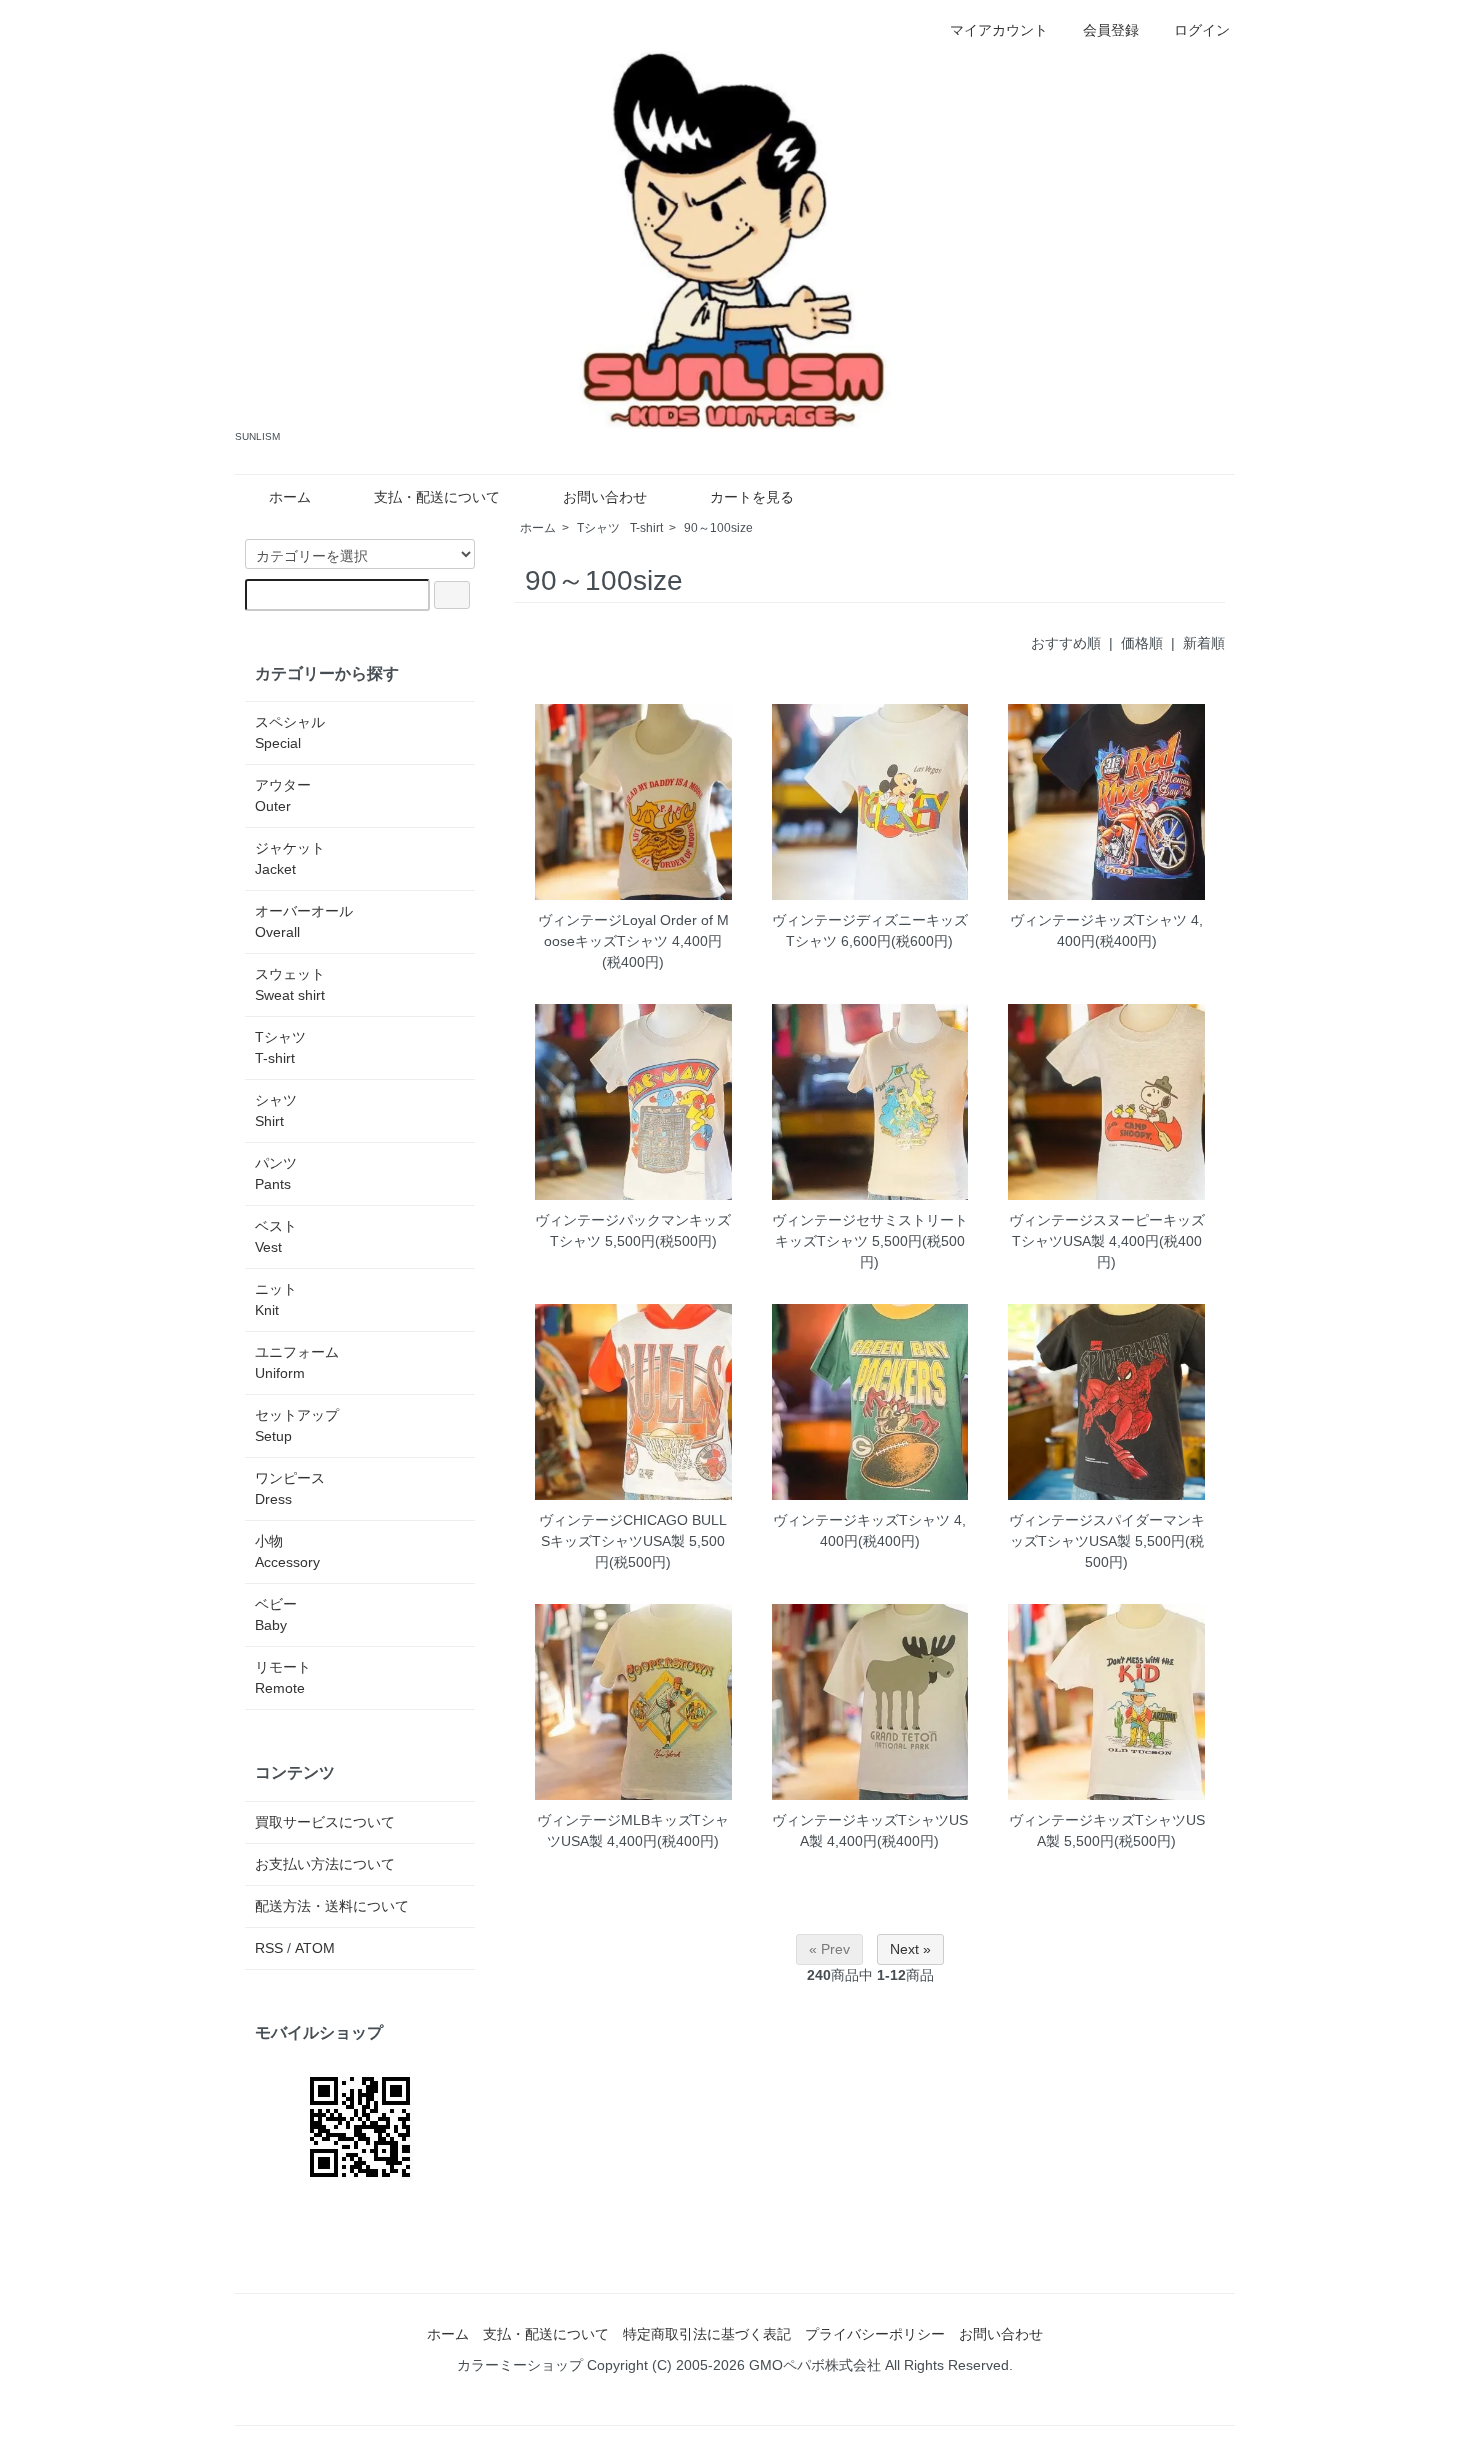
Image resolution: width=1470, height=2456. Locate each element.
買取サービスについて (325, 1822)
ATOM (315, 1948)
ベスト (276, 1236)
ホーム (290, 497)
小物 (287, 1551)
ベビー (276, 1614)
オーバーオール (304, 921)
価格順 (1142, 643)
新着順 (1204, 643)
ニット (276, 1299)
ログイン (1202, 30)
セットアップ (297, 1425)
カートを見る (752, 497)
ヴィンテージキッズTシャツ (1098, 920)
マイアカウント (999, 30)
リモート (283, 1677)
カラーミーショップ (520, 2365)
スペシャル (290, 732)
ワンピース (290, 1488)
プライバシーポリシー (875, 2334)
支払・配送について (437, 497)
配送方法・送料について (332, 1906)
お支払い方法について (325, 1864)
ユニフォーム (297, 1362)
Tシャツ (620, 528)
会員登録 (1111, 30)
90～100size (718, 528)
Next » (910, 1949)
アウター (283, 795)
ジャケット (290, 858)
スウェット (290, 984)
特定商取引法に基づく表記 (707, 2334)
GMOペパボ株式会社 (815, 2365)
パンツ (276, 1173)
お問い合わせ (605, 497)
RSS (269, 1948)
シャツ (276, 1110)
